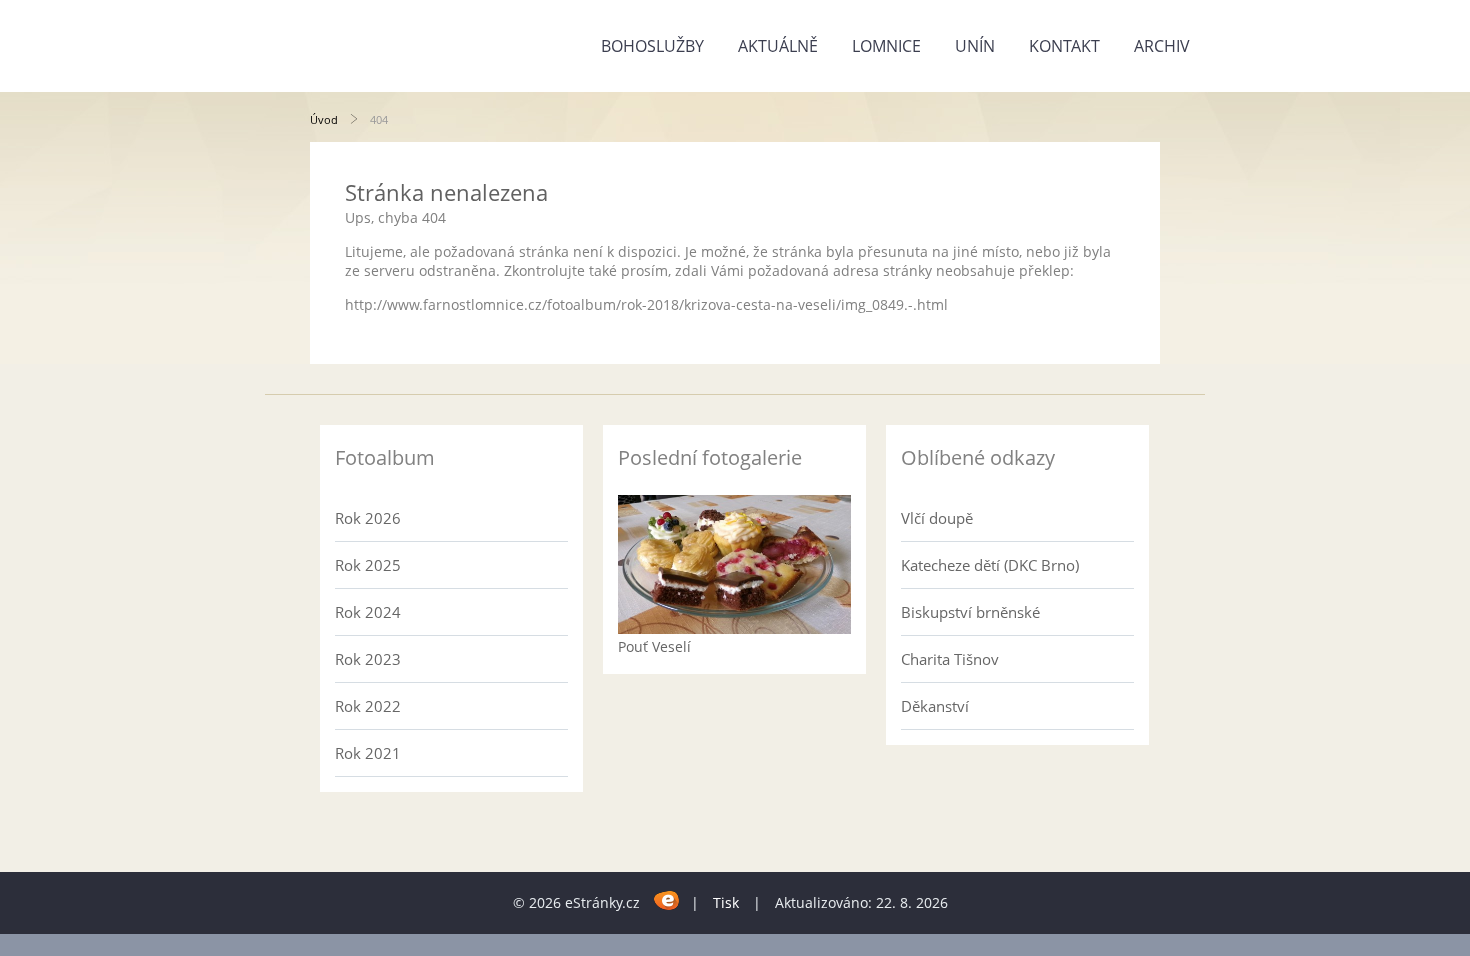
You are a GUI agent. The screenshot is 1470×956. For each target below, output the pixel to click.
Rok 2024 (368, 612)
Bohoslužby (652, 46)
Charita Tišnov (950, 659)
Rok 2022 (368, 706)
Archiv (1162, 46)
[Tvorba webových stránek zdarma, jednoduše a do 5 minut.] (667, 899)
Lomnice (886, 46)
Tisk (726, 902)
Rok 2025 (368, 565)
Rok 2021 (368, 753)
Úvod (324, 119)
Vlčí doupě (937, 518)
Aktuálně (778, 46)
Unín (975, 46)
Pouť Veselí (654, 646)
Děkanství (935, 706)
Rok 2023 (368, 659)
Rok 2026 (368, 518)
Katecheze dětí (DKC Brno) (990, 565)
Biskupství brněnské (970, 612)
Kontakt (1064, 46)
